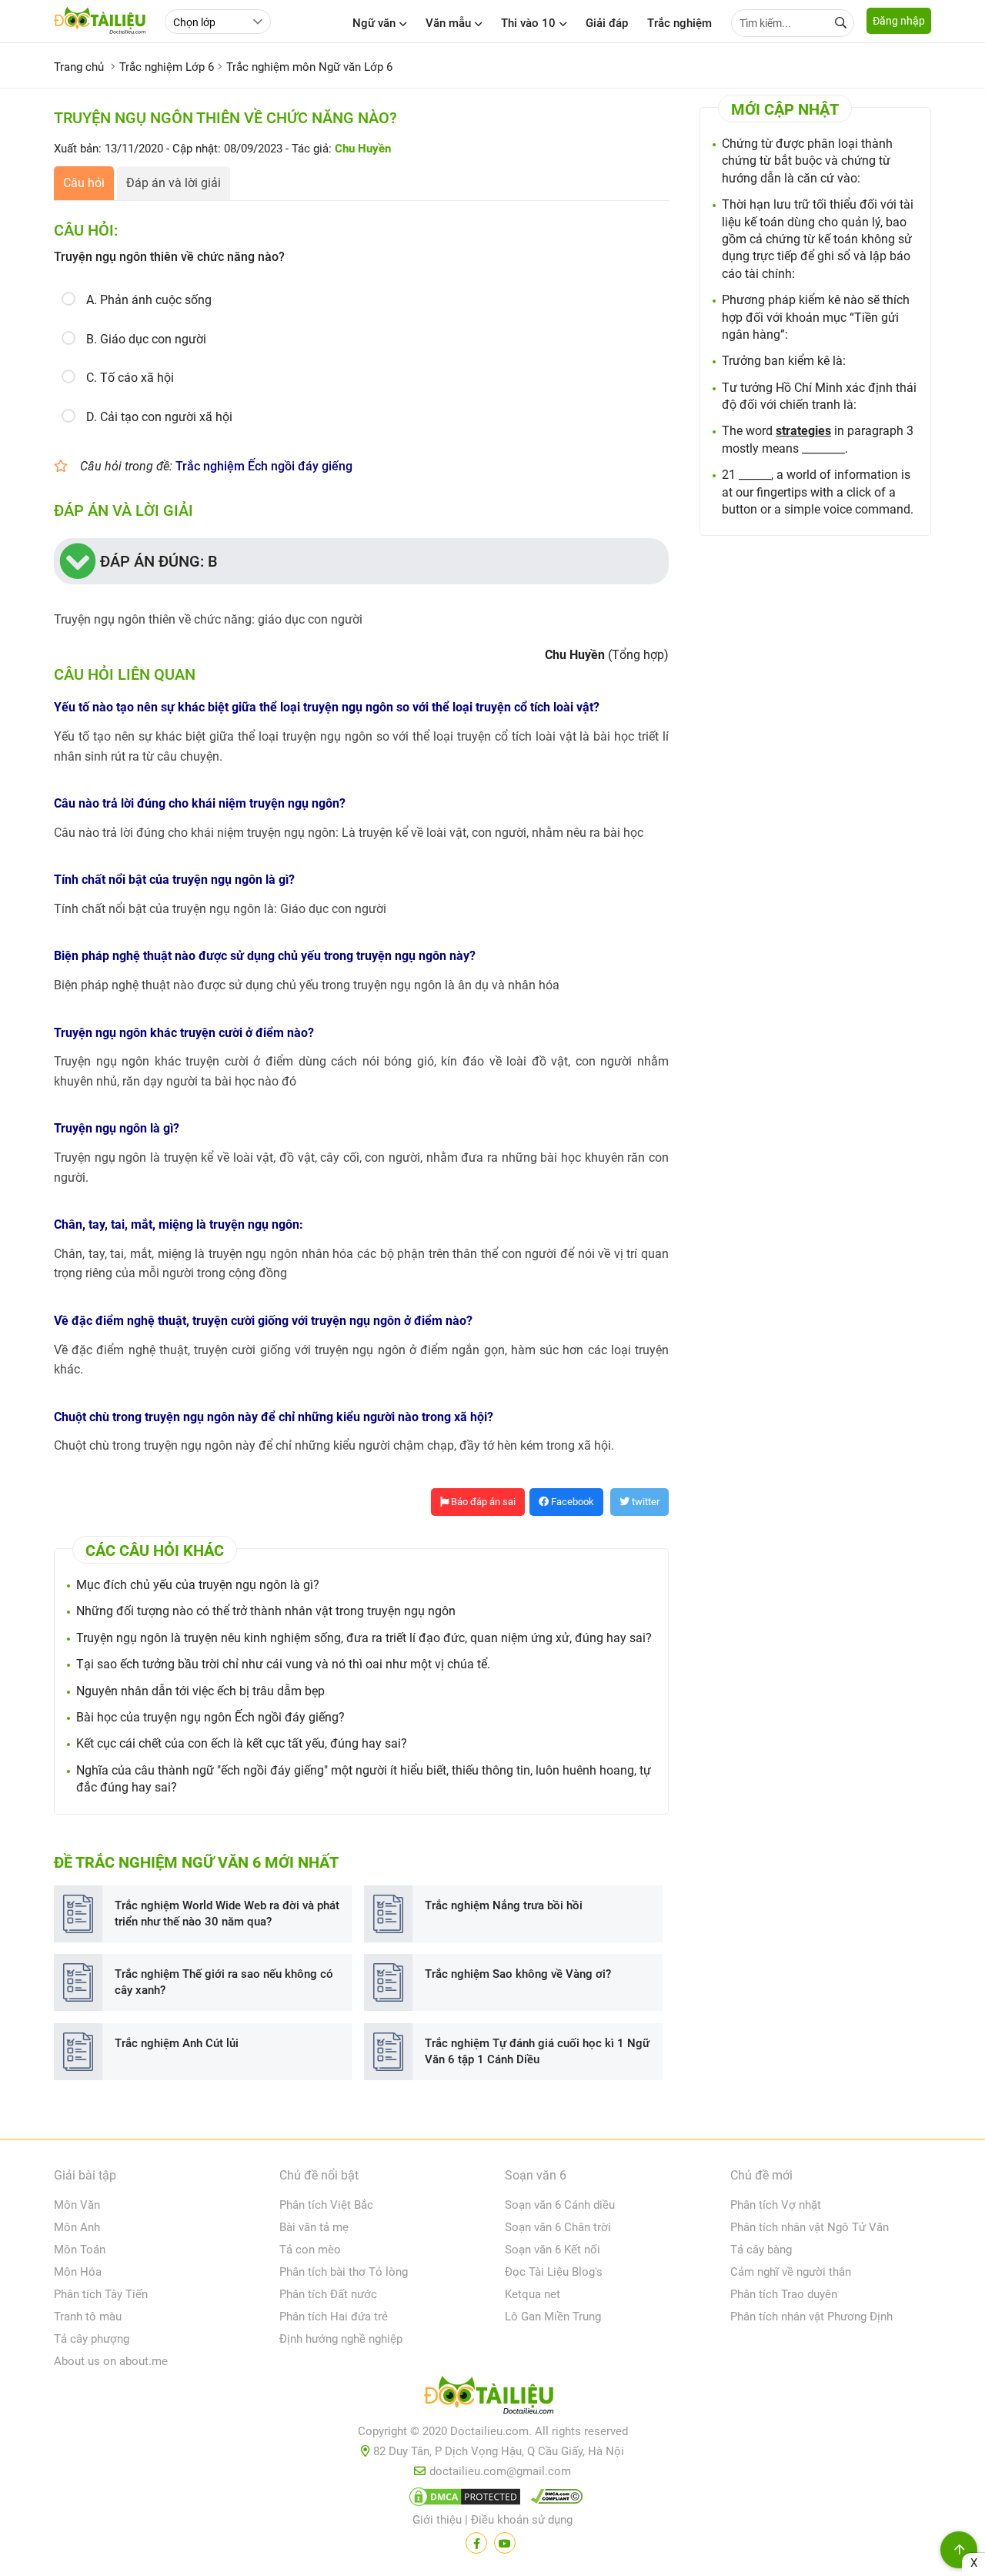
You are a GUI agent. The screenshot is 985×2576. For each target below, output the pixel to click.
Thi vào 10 (528, 23)
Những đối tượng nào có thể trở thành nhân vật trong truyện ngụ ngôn (266, 1611)
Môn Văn (77, 2205)
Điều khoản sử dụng (522, 2520)
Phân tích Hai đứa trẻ (334, 2317)
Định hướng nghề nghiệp (341, 2339)
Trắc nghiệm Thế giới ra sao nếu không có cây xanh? (224, 1982)
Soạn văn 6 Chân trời (558, 2227)
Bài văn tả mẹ (314, 2227)
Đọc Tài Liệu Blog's (554, 2272)
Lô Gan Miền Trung (553, 2317)
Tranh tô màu (88, 2317)
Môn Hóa (78, 2272)
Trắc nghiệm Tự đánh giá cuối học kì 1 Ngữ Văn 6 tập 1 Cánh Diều (537, 2051)
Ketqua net (533, 2294)
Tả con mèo (310, 2250)
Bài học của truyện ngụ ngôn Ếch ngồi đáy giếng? (210, 1717)
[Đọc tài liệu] (476, 2543)
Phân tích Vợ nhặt (776, 2205)
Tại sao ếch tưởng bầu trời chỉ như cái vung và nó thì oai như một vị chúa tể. (283, 1664)
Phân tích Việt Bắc (326, 2205)
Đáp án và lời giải (174, 183)
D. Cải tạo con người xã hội (159, 417)
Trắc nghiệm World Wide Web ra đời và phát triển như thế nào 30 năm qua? (227, 1914)
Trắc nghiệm (679, 23)
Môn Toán (80, 2250)
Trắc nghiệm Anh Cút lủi (177, 2043)
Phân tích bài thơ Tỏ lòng (344, 2272)
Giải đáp (607, 23)
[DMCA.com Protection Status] (462, 2500)
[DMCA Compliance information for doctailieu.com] (553, 2500)
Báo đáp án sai (482, 1502)
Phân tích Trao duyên (784, 2294)
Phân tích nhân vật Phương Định (811, 2317)
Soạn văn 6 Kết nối (553, 2250)
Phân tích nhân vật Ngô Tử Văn (810, 2227)
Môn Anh (77, 2227)
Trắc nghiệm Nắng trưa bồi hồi (504, 1905)
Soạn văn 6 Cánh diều (560, 2205)
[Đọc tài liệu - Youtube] (505, 2543)
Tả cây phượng (92, 2339)
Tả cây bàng (761, 2250)
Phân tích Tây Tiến (101, 2294)
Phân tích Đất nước (328, 2294)
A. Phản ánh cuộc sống (149, 300)
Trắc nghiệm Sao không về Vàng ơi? (518, 1974)
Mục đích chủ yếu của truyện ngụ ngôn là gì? (198, 1585)
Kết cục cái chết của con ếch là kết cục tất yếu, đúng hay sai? (242, 1743)
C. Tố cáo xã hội (130, 378)
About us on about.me (111, 2361)
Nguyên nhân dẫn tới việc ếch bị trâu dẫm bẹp (200, 1691)
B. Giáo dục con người (146, 339)
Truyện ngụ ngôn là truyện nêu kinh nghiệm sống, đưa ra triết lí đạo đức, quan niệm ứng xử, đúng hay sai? (364, 1638)
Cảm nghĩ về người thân (791, 2272)
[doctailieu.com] (492, 2398)
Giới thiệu (437, 2520)
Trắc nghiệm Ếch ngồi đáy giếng (264, 466)
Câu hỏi (84, 183)
